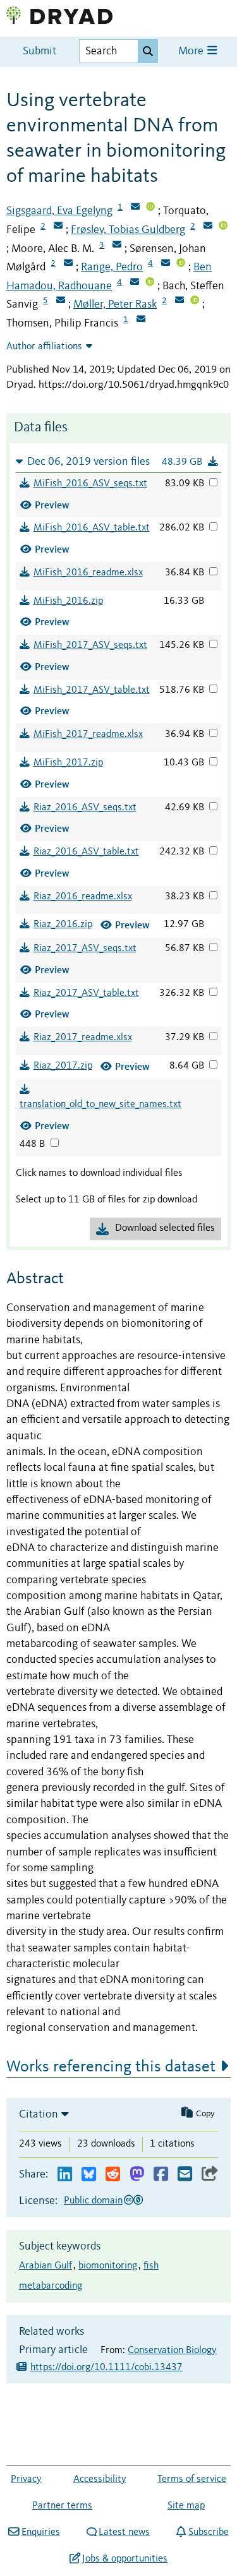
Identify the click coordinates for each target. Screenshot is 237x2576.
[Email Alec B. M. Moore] (117, 246)
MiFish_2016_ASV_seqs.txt (90, 484)
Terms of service (192, 2479)
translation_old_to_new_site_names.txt (100, 1105)
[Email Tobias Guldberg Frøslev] (208, 227)
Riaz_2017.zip (63, 1066)
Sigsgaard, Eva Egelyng (59, 211)
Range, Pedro (112, 267)
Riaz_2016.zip (63, 925)
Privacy (26, 2479)
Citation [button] (39, 2114)
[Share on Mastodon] (137, 2175)
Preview (52, 505)
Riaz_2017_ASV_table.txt (86, 993)
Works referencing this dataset (111, 2067)
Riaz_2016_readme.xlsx (83, 897)
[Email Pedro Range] (166, 264)
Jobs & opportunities (125, 2559)
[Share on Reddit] (113, 2175)
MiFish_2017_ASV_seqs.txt (90, 645)
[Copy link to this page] (210, 2175)
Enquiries (40, 2532)
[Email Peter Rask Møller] (179, 301)
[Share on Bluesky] (89, 2175)
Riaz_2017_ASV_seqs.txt (85, 949)
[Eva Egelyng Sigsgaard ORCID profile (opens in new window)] (150, 208)
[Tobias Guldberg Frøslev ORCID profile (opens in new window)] (223, 227)
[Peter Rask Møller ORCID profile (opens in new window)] (195, 301)
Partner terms (62, 2506)
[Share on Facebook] (161, 2175)
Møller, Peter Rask (115, 304)
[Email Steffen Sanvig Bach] (61, 301)
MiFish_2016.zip (68, 601)
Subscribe (208, 2532)
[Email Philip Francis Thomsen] (141, 320)
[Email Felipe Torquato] (58, 227)
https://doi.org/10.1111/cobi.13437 (106, 2368)
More (192, 51)
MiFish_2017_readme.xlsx (88, 734)
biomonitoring (108, 2266)
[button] (118, 461)
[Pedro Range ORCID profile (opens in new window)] (181, 264)
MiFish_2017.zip (68, 763)
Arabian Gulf (46, 2266)
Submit (39, 51)
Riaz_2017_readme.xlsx (83, 1038)
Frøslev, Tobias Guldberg (128, 230)
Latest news (124, 2532)
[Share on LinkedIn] (65, 2175)
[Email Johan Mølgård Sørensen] (68, 264)
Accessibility (100, 2479)
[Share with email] (185, 2175)
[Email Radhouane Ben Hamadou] (135, 283)
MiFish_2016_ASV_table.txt (92, 528)
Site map (186, 2506)
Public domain (93, 2201)
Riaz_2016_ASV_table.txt (86, 852)
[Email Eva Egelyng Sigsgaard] (135, 208)
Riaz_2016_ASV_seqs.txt (85, 808)
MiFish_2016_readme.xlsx (88, 573)
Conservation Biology (172, 2351)
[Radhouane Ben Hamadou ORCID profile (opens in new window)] (150, 283)
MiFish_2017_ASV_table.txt (92, 690)
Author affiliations (44, 347)
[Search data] (148, 51)
